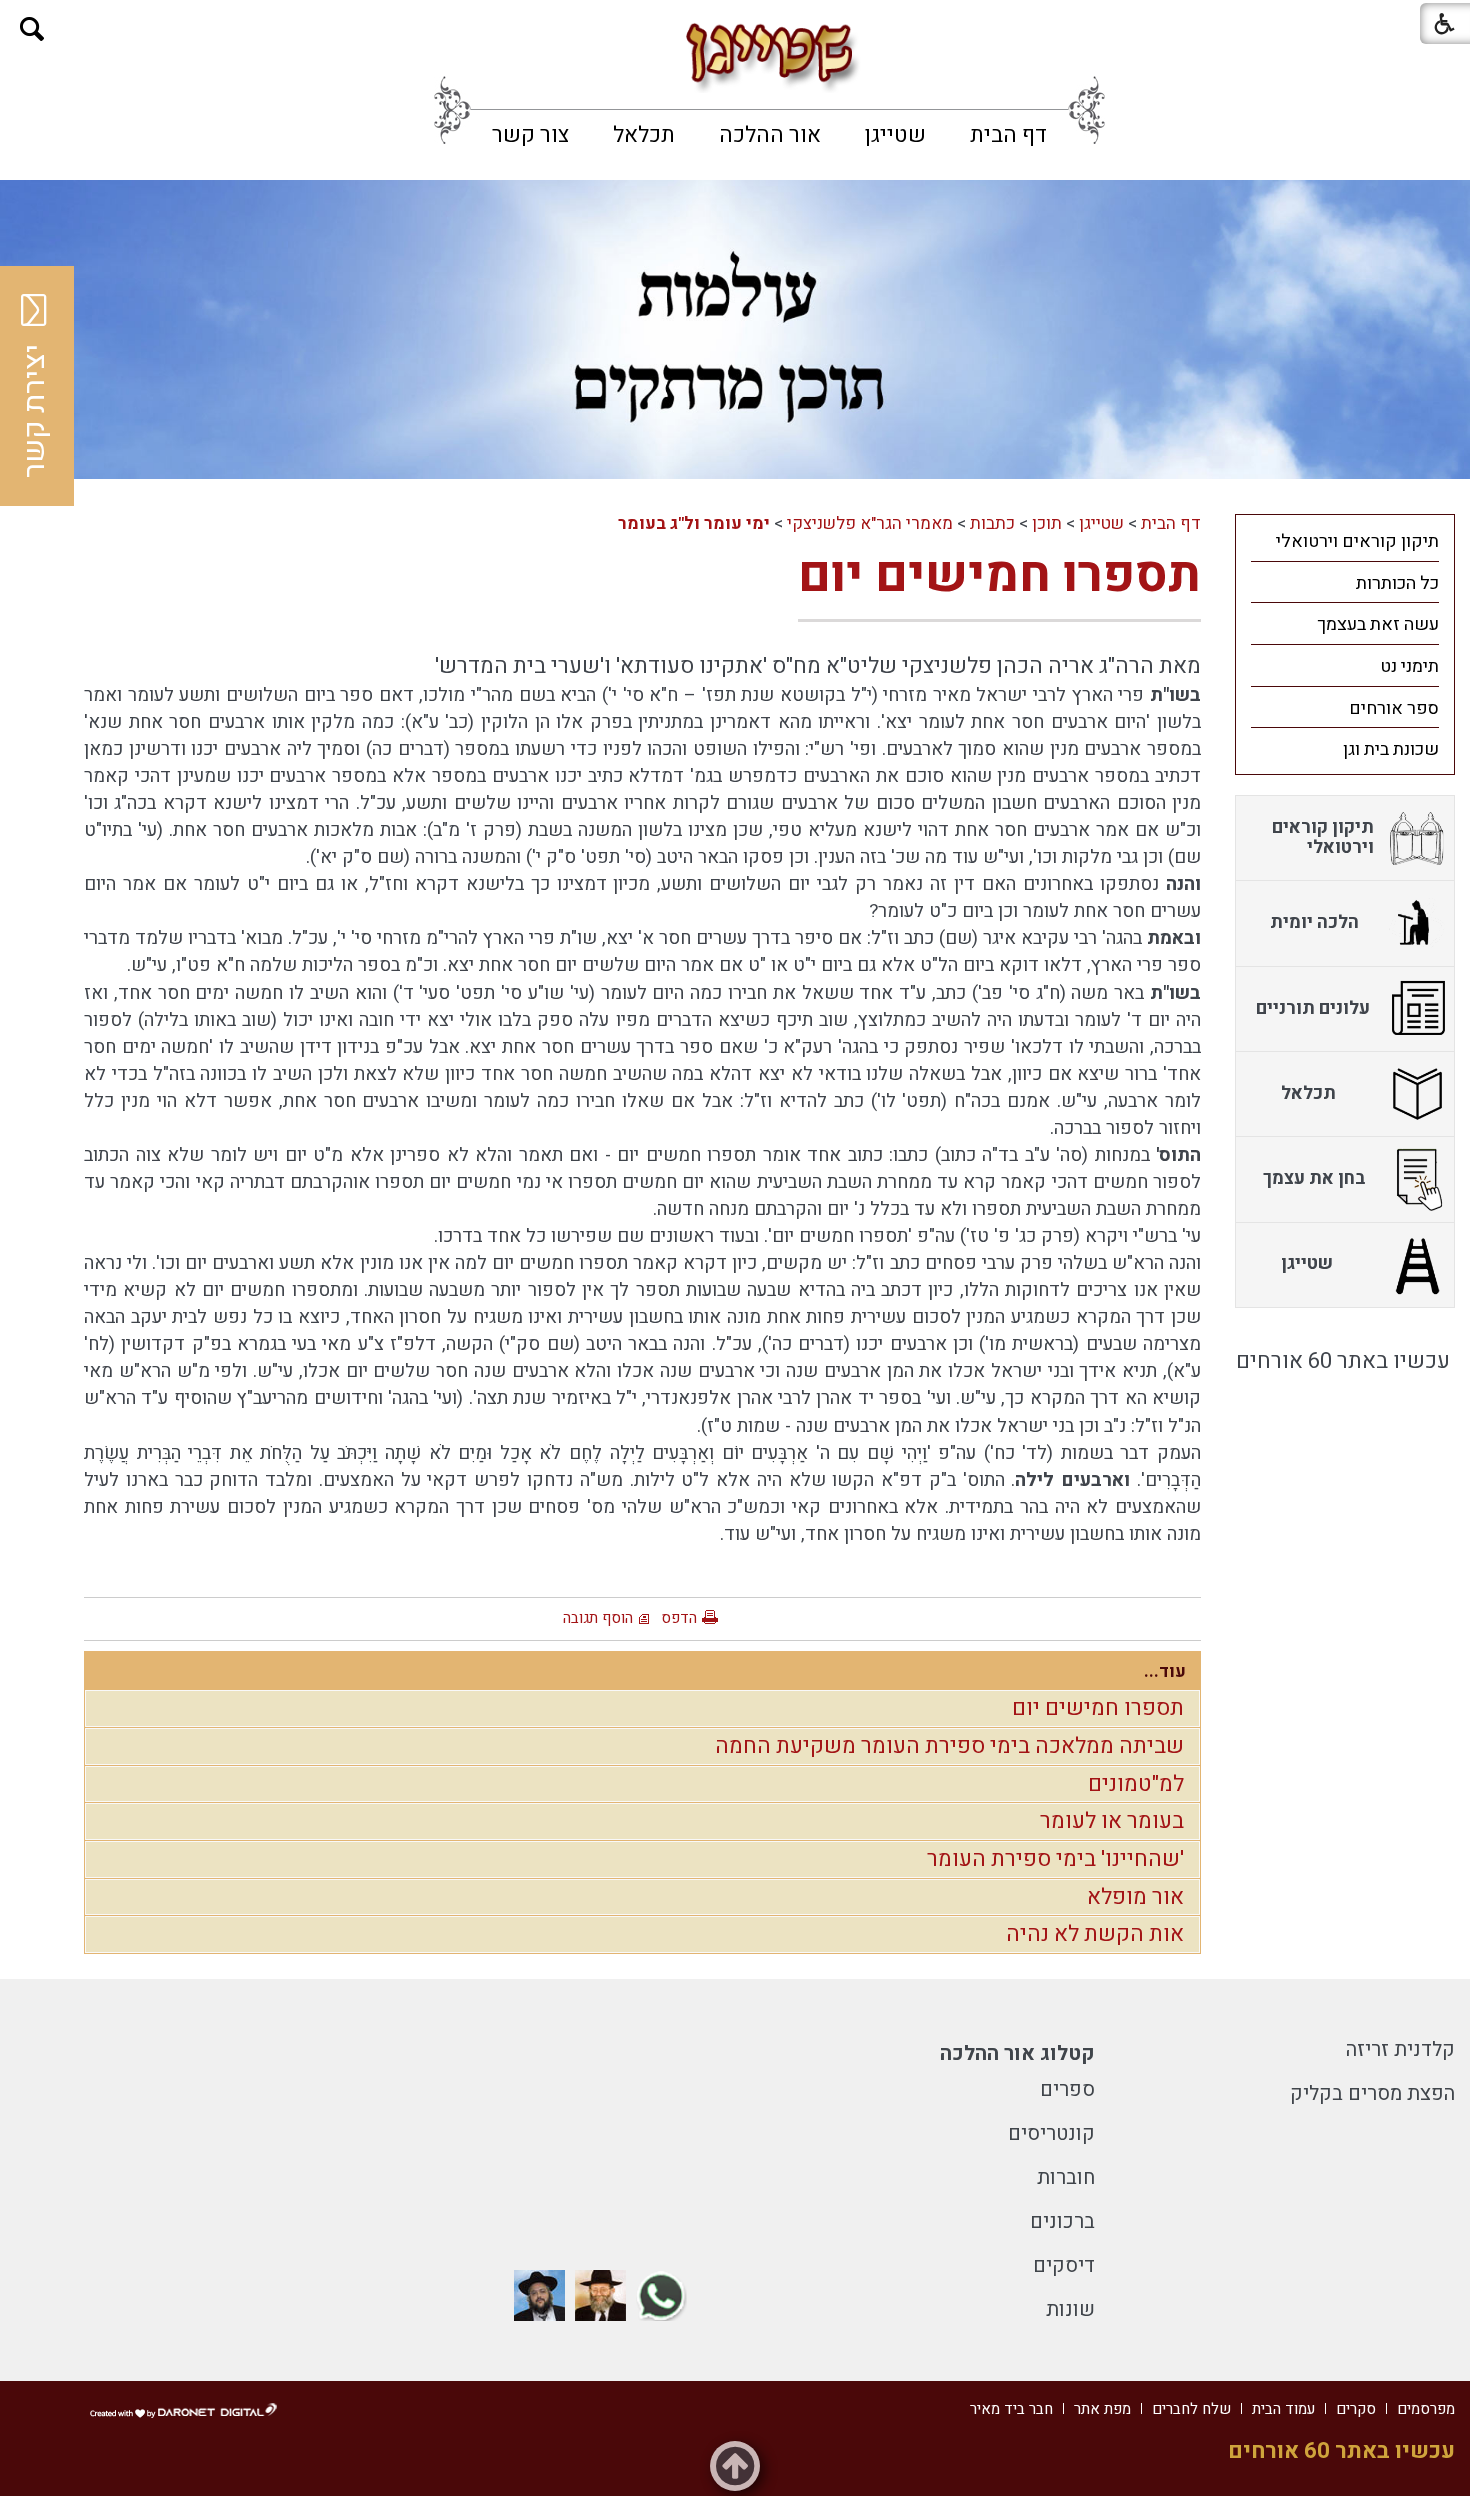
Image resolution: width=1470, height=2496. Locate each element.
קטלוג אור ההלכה (1017, 2053)
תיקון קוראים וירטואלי (1357, 541)
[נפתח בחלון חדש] (661, 2295)
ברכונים (1062, 2221)
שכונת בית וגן (1391, 749)
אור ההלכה (770, 135)
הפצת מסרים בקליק (1372, 2093)
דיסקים (1064, 2265)
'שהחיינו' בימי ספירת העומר (1055, 1859)
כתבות (992, 523)
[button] (32, 29)
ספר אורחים (1394, 708)
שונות (1070, 2309)
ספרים (1067, 2089)
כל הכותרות (1397, 583)
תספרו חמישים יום (999, 575)
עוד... (1165, 1671)
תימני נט (1409, 666)
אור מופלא (1135, 1897)
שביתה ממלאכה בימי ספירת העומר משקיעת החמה (949, 1746)
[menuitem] (1008, 135)
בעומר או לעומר (1112, 1821)
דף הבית (1008, 135)
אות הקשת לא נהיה (1095, 1934)
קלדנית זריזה (1400, 2049)
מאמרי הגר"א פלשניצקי (870, 523)
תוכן (1047, 523)
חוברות (1066, 2177)
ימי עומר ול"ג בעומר (694, 523)
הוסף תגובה (598, 1618)
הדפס (679, 1618)
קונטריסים (1051, 2133)
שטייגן (895, 135)
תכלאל (644, 135)
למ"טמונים (1136, 1784)
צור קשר (530, 135)
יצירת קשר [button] (35, 411)
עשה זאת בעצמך (1378, 624)
